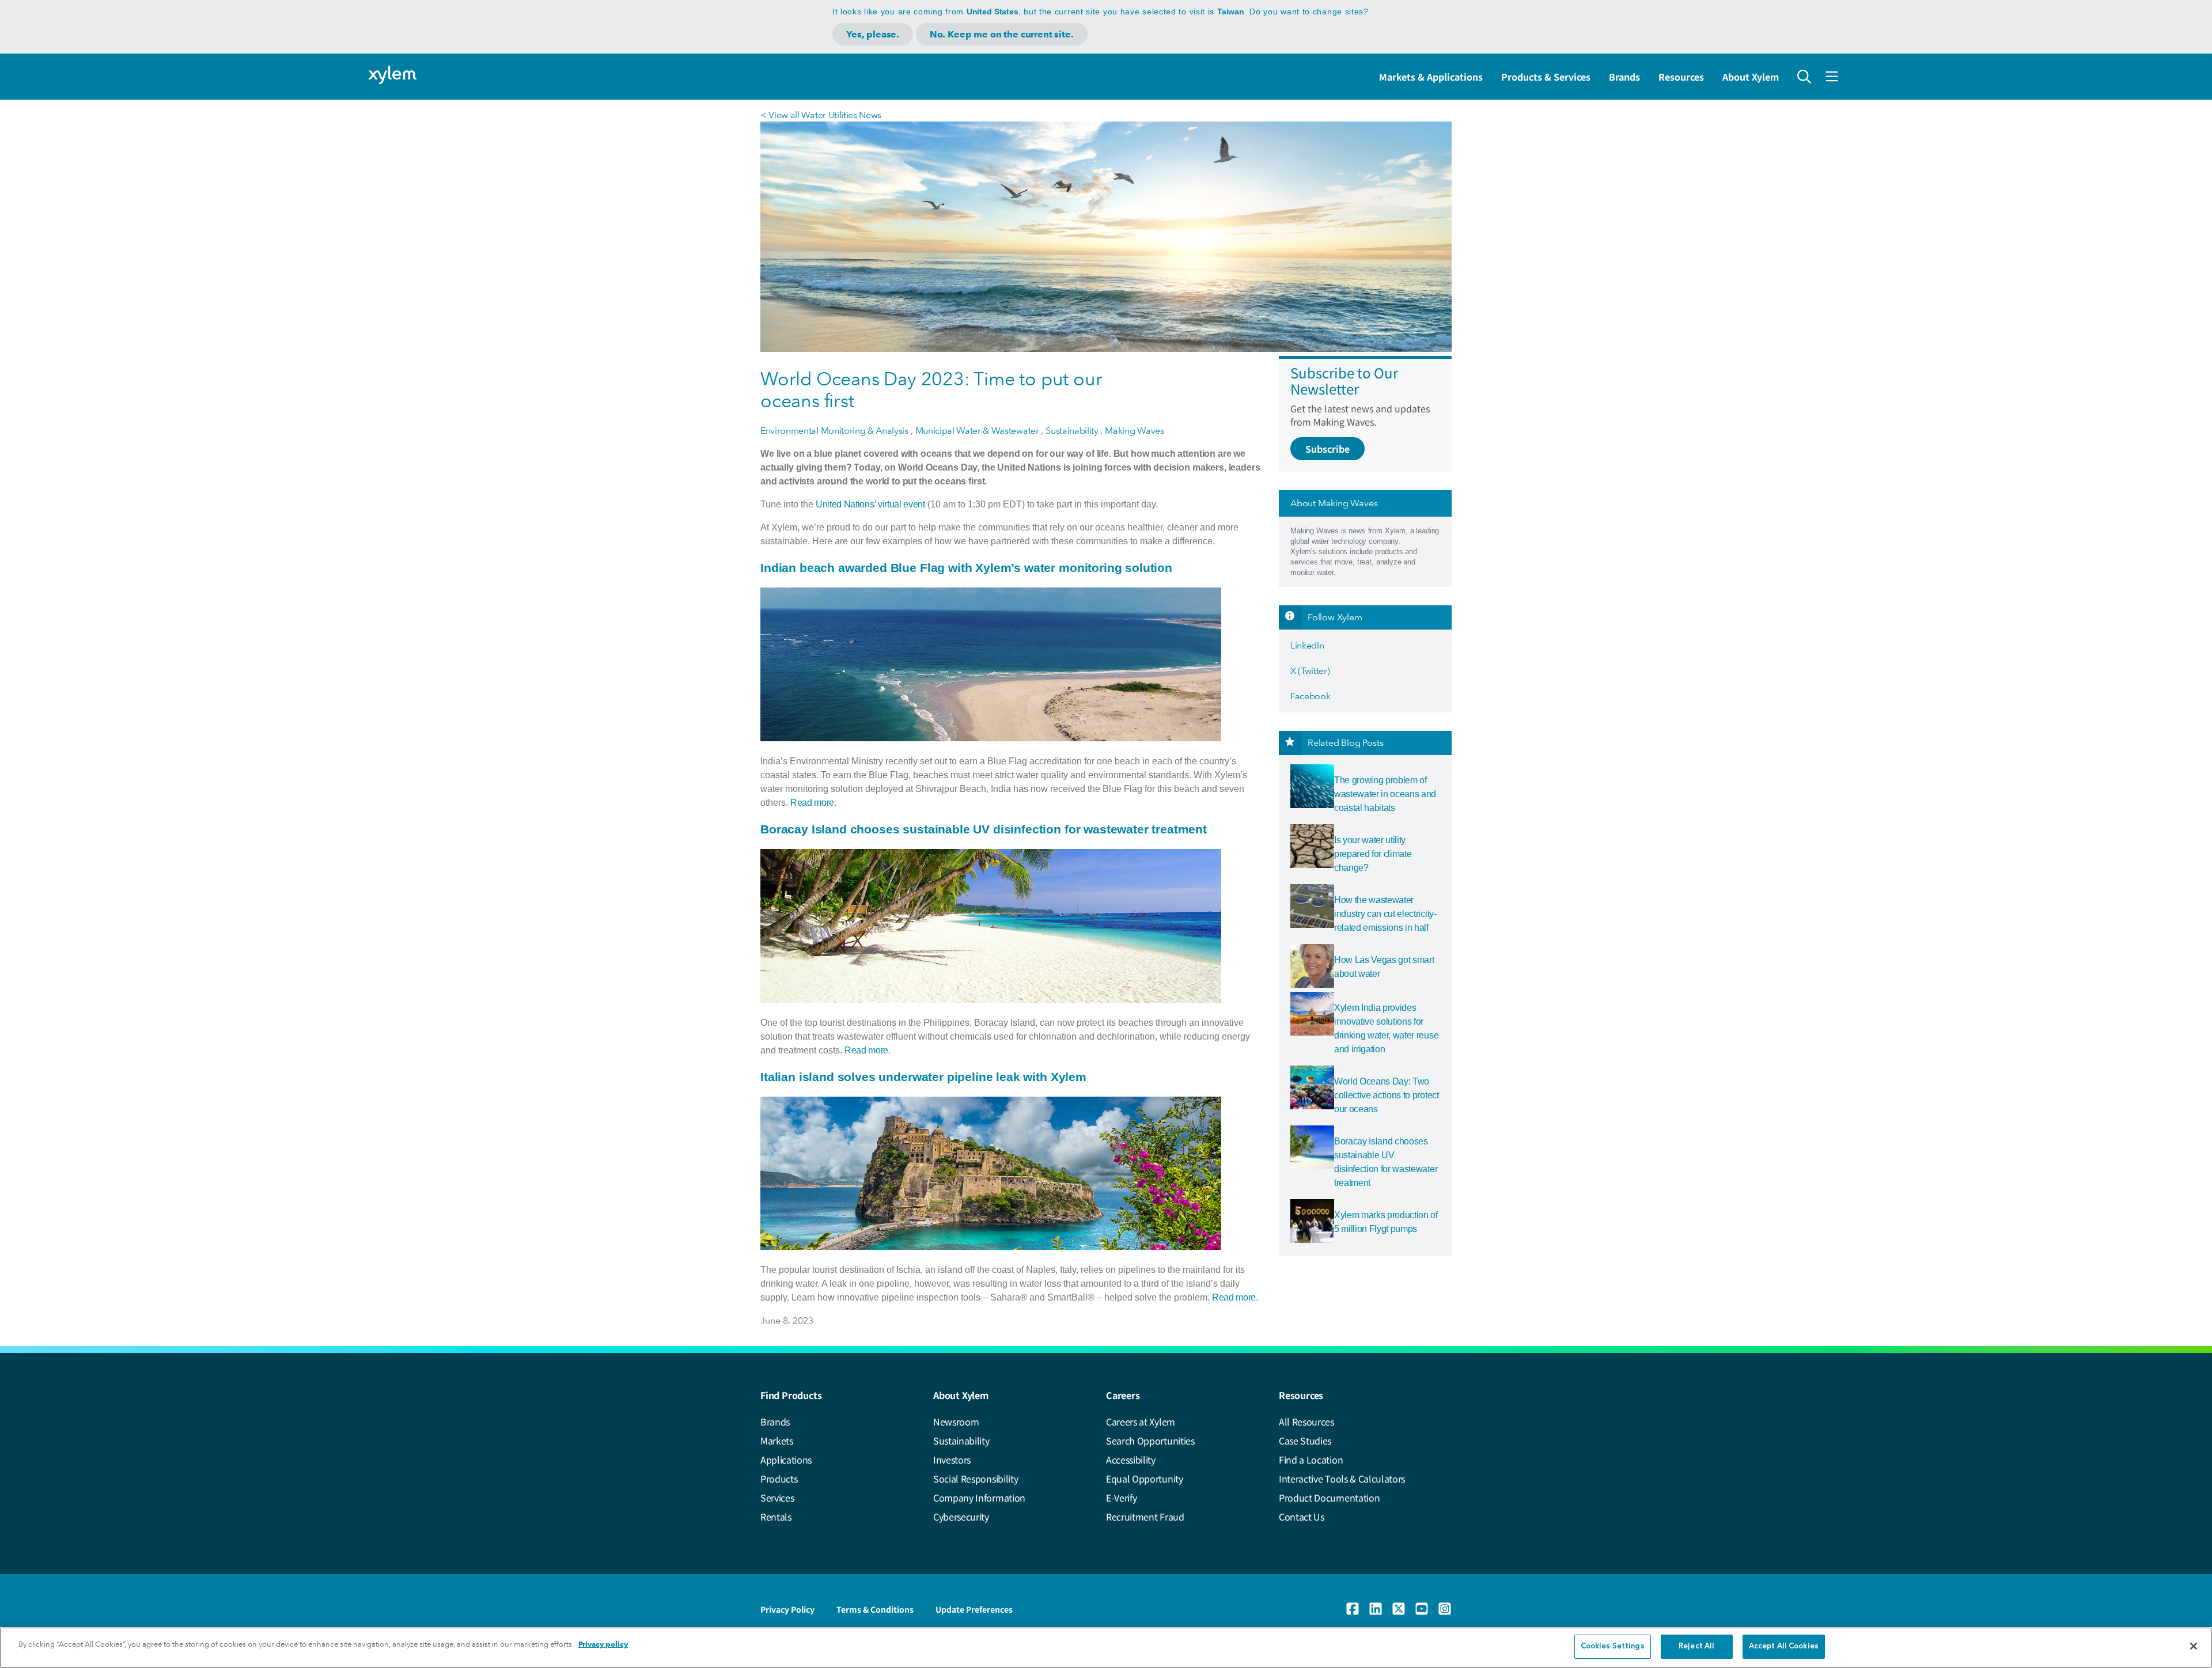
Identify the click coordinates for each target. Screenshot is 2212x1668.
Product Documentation (1329, 1498)
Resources (1681, 77)
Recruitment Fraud (1145, 1517)
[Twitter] (1399, 1609)
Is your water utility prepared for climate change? (1373, 854)
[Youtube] (1422, 1609)
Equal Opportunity (1145, 1479)
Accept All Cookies (1784, 1646)
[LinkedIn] (1376, 1609)
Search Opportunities (1150, 1440)
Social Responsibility (976, 1479)
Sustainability (961, 1440)
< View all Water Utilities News (821, 115)
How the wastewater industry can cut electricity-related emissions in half (1385, 914)
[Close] (2194, 1646)
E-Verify (1121, 1498)
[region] (1106, 1648)
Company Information (979, 1498)
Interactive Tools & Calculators (1342, 1479)
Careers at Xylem (1141, 1421)
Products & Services (1546, 77)
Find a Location (1311, 1459)
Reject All (1696, 1646)
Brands (1624, 77)
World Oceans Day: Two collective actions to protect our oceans (1387, 1095)
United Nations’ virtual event (870, 504)
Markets (777, 1440)
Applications (786, 1459)
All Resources (1306, 1421)
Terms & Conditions (875, 1609)
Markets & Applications (1431, 77)
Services (777, 1498)
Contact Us (1302, 1517)
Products (779, 1479)
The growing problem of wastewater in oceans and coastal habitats (1385, 794)
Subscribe (1327, 449)
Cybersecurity (961, 1517)
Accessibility (1131, 1459)
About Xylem (1751, 77)
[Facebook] (1353, 1609)
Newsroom (956, 1421)
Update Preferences (974, 1609)
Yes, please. (873, 34)
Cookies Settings (1613, 1646)
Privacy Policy (787, 1609)
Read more (812, 803)
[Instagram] (1445, 1609)
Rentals (776, 1517)
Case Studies (1305, 1440)
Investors (952, 1459)
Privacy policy (603, 1644)
